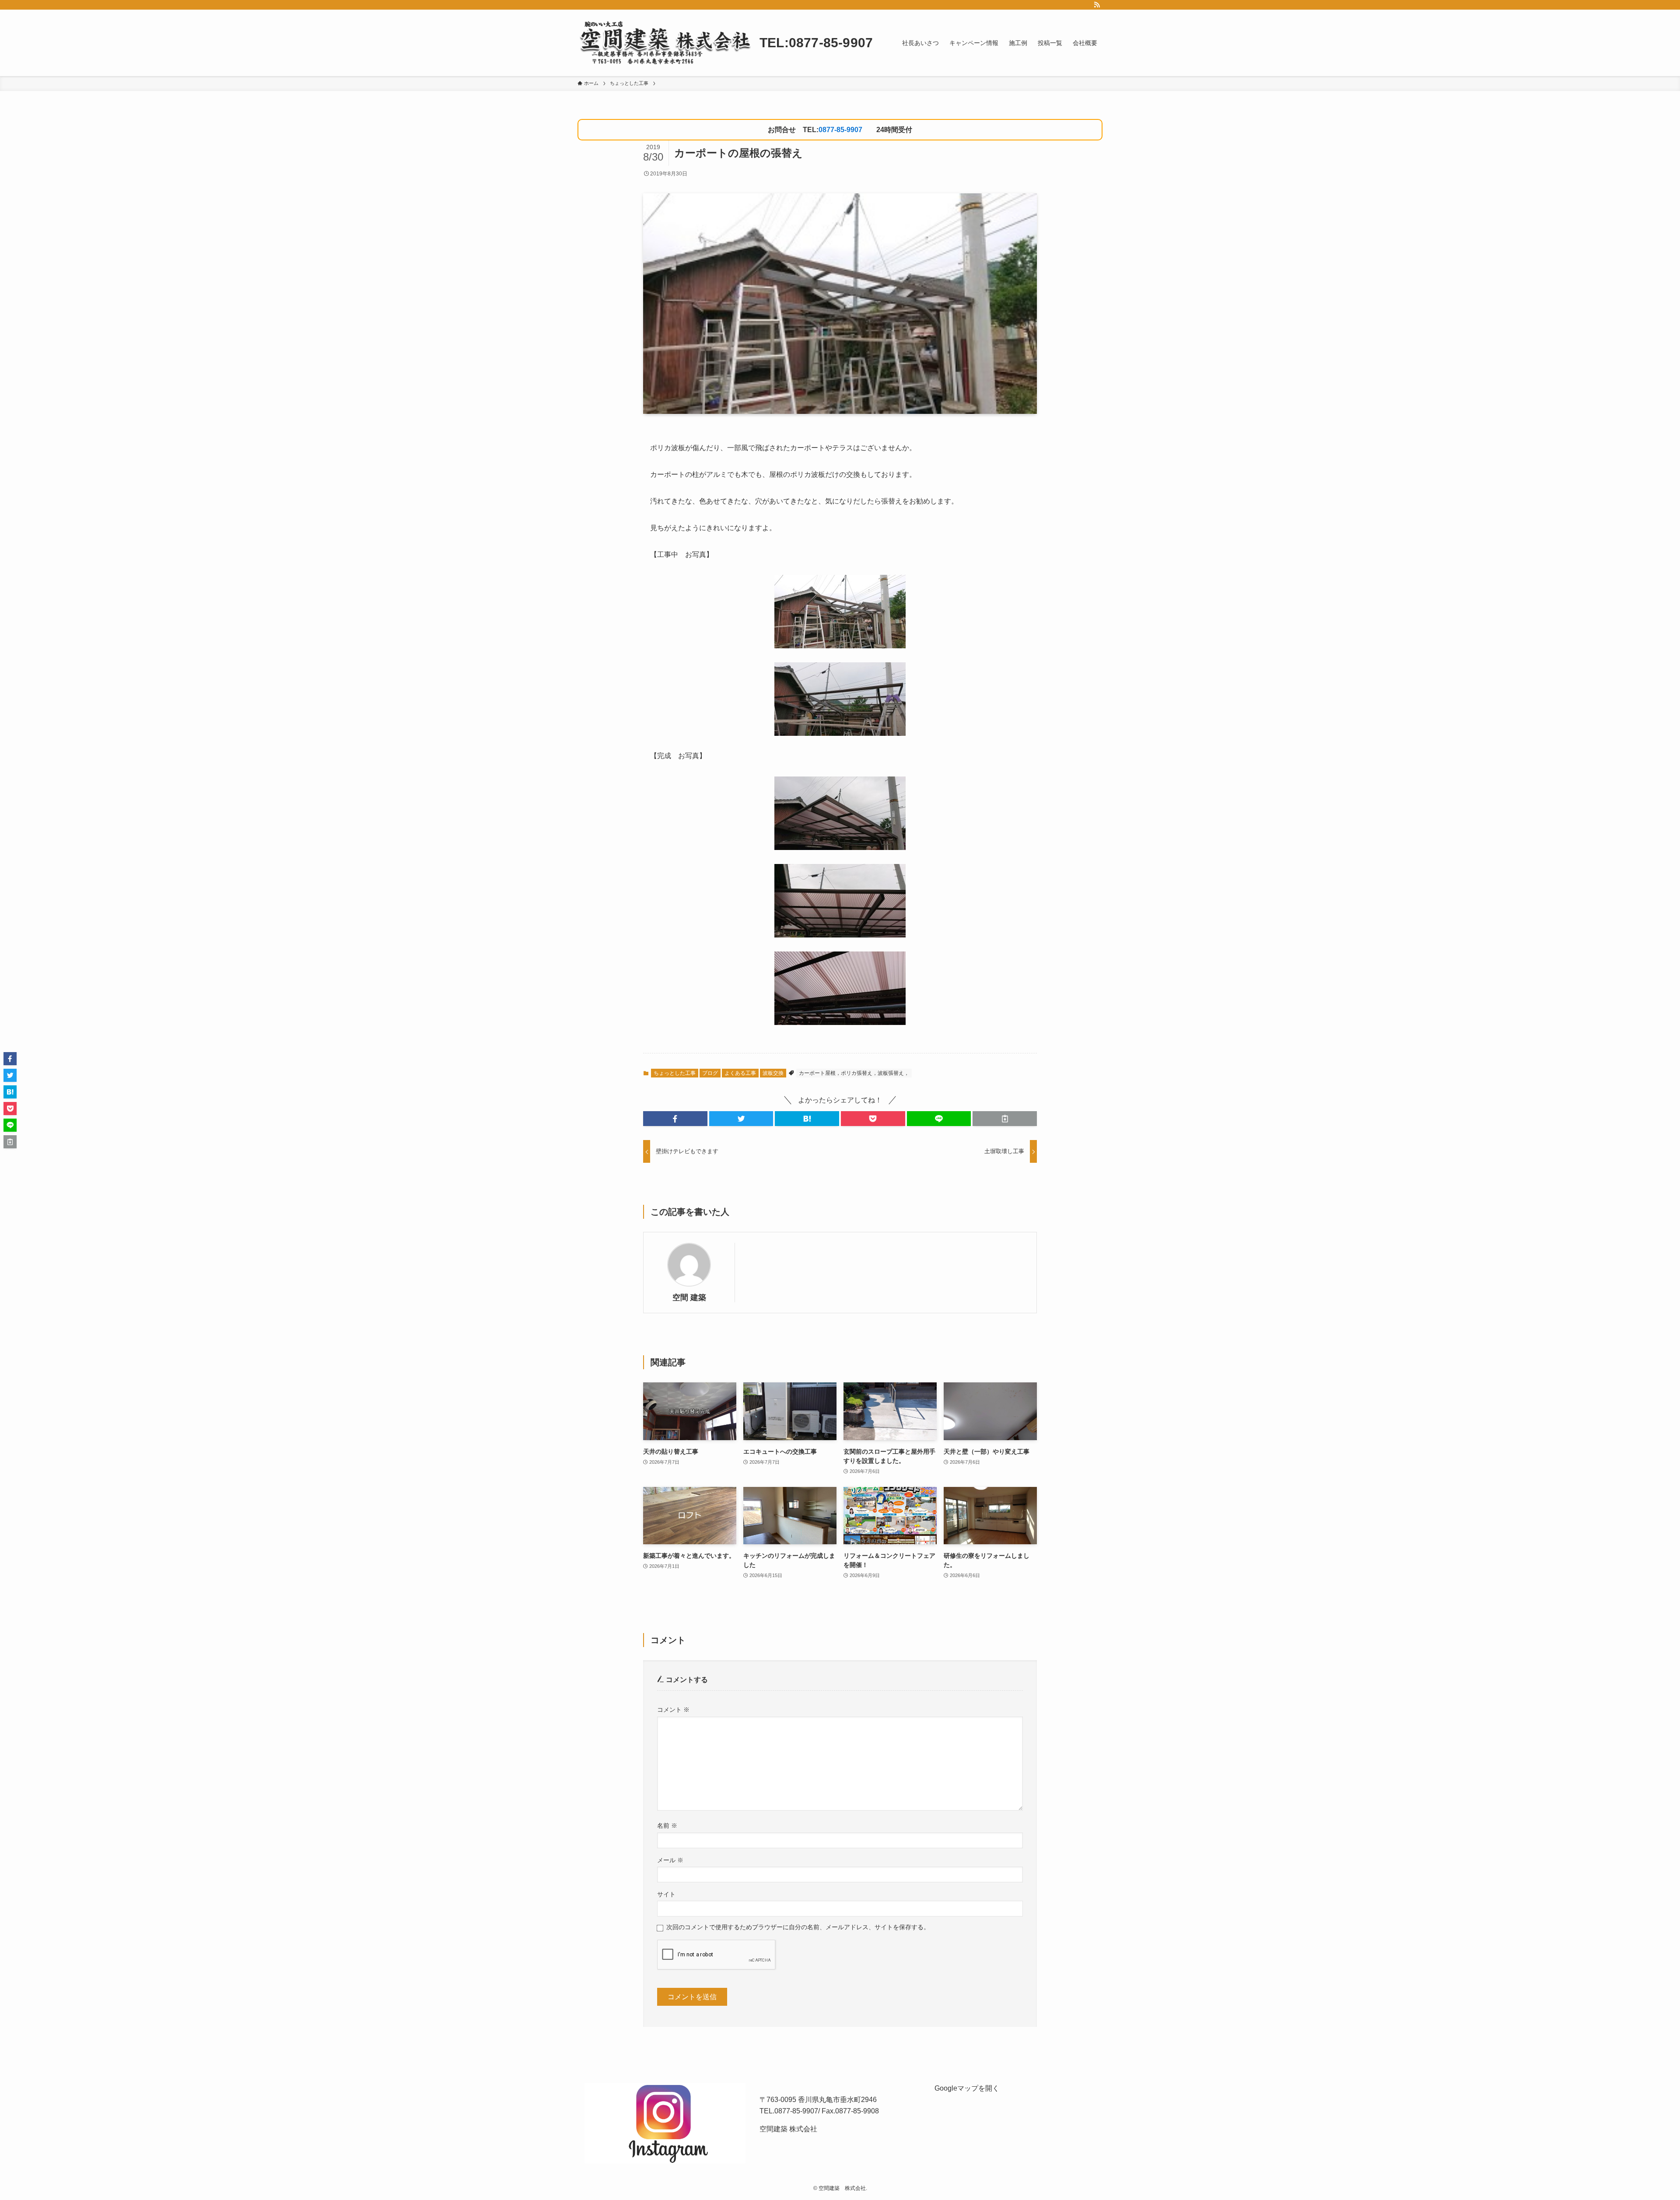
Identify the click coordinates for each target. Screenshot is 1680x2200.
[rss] (1097, 5)
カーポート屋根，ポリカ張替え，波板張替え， (854, 1073)
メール (670, 1860)
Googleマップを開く (967, 2088)
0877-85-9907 (840, 130)
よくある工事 (740, 1073)
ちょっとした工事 (675, 1073)
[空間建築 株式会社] (665, 43)
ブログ (710, 1073)
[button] (675, 1119)
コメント (673, 1710)
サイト (666, 1894)
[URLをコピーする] (1005, 1119)
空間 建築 (689, 1298)
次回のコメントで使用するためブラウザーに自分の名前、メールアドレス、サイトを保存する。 (798, 1927)
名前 (667, 1826)
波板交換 (773, 1073)
